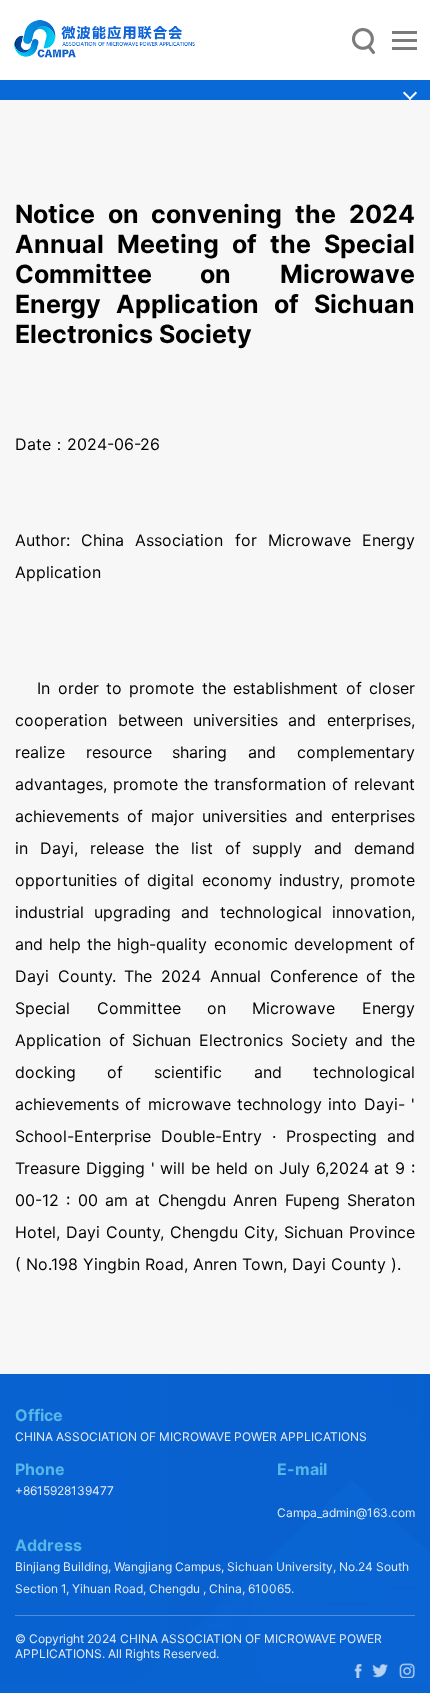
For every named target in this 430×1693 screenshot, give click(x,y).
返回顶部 (371, 1285)
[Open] (404, 41)
